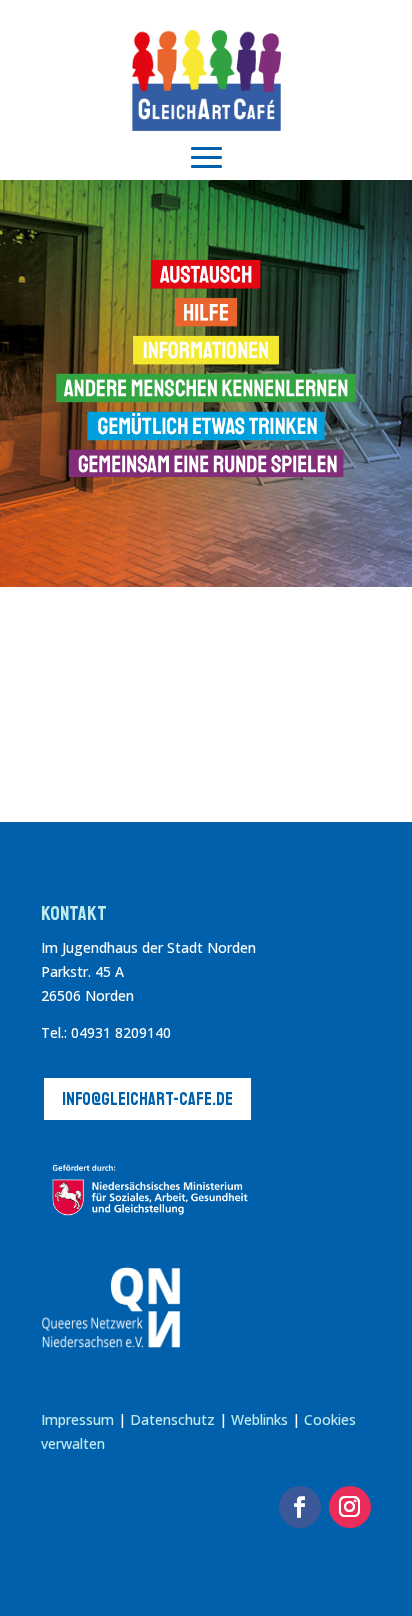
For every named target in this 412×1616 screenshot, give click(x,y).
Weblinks (261, 1419)
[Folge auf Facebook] (300, 1507)
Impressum (77, 1419)
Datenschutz (172, 1419)
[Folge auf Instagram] (350, 1507)
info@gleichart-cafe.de (147, 1099)
